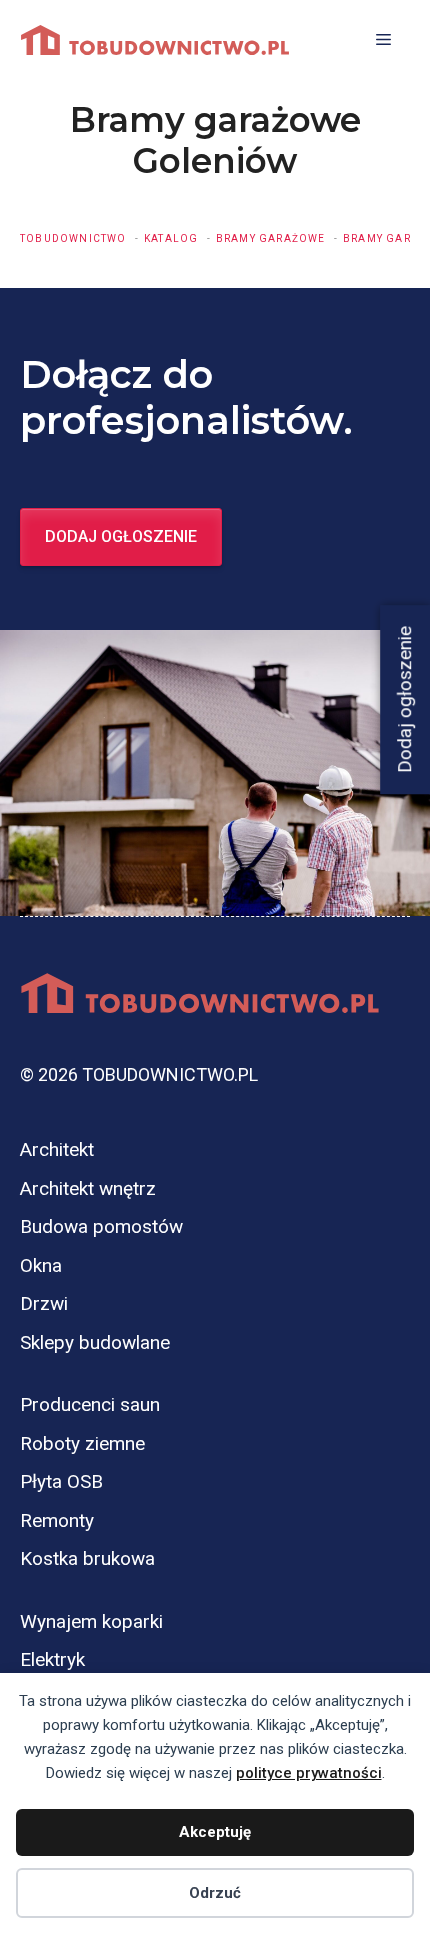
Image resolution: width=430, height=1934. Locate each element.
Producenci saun (90, 1404)
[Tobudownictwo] (155, 40)
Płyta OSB (61, 1481)
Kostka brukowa (87, 1558)
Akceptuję (215, 1832)
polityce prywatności (309, 1773)
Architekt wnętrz (88, 1188)
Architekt (57, 1149)
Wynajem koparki (91, 1621)
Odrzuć (215, 1893)
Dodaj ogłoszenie (121, 536)
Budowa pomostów (101, 1226)
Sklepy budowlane (95, 1342)
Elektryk (52, 1659)
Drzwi (44, 1303)
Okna (41, 1265)
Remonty (57, 1520)
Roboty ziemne (82, 1443)
